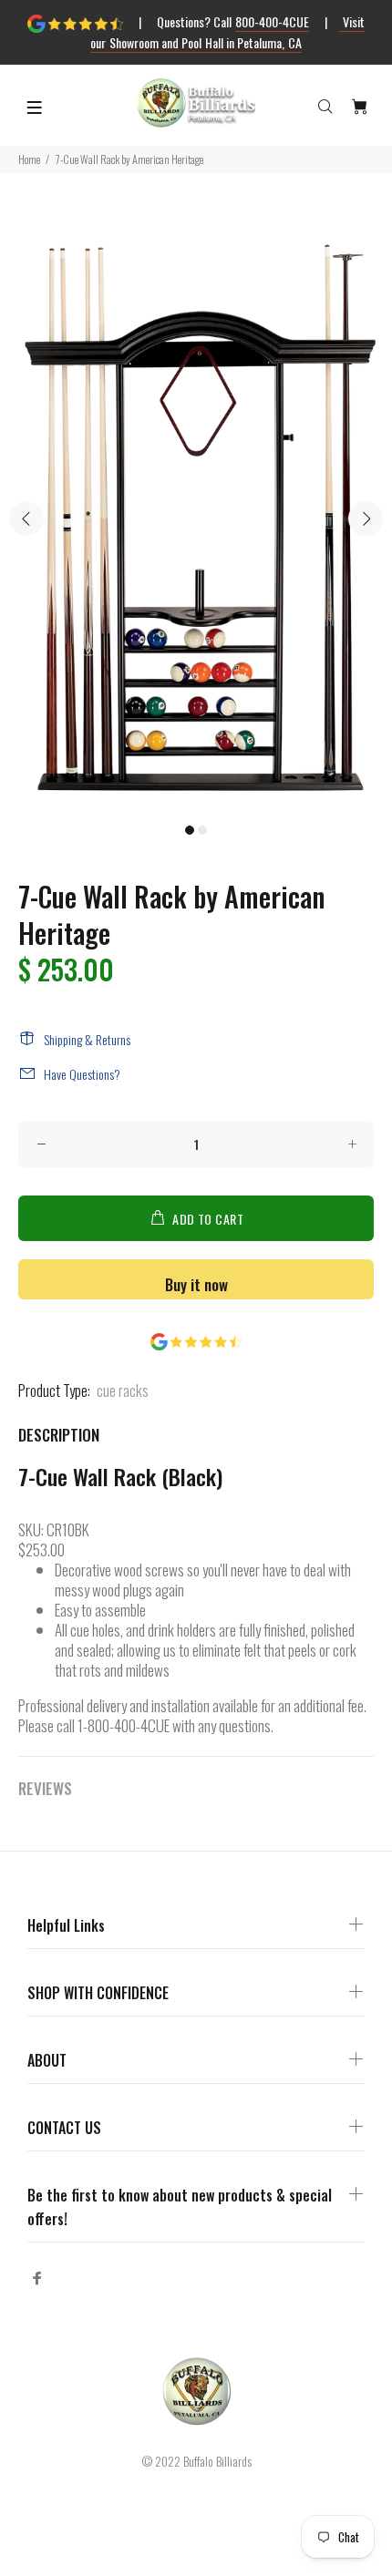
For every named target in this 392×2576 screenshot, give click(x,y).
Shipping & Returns (87, 1039)
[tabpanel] (196, 508)
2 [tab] (202, 830)
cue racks (123, 1390)
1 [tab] (190, 830)
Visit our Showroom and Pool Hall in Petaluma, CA (227, 32)
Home (29, 159)
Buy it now (196, 1284)
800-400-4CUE (272, 21)
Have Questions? (82, 1074)
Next (366, 518)
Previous (26, 518)
